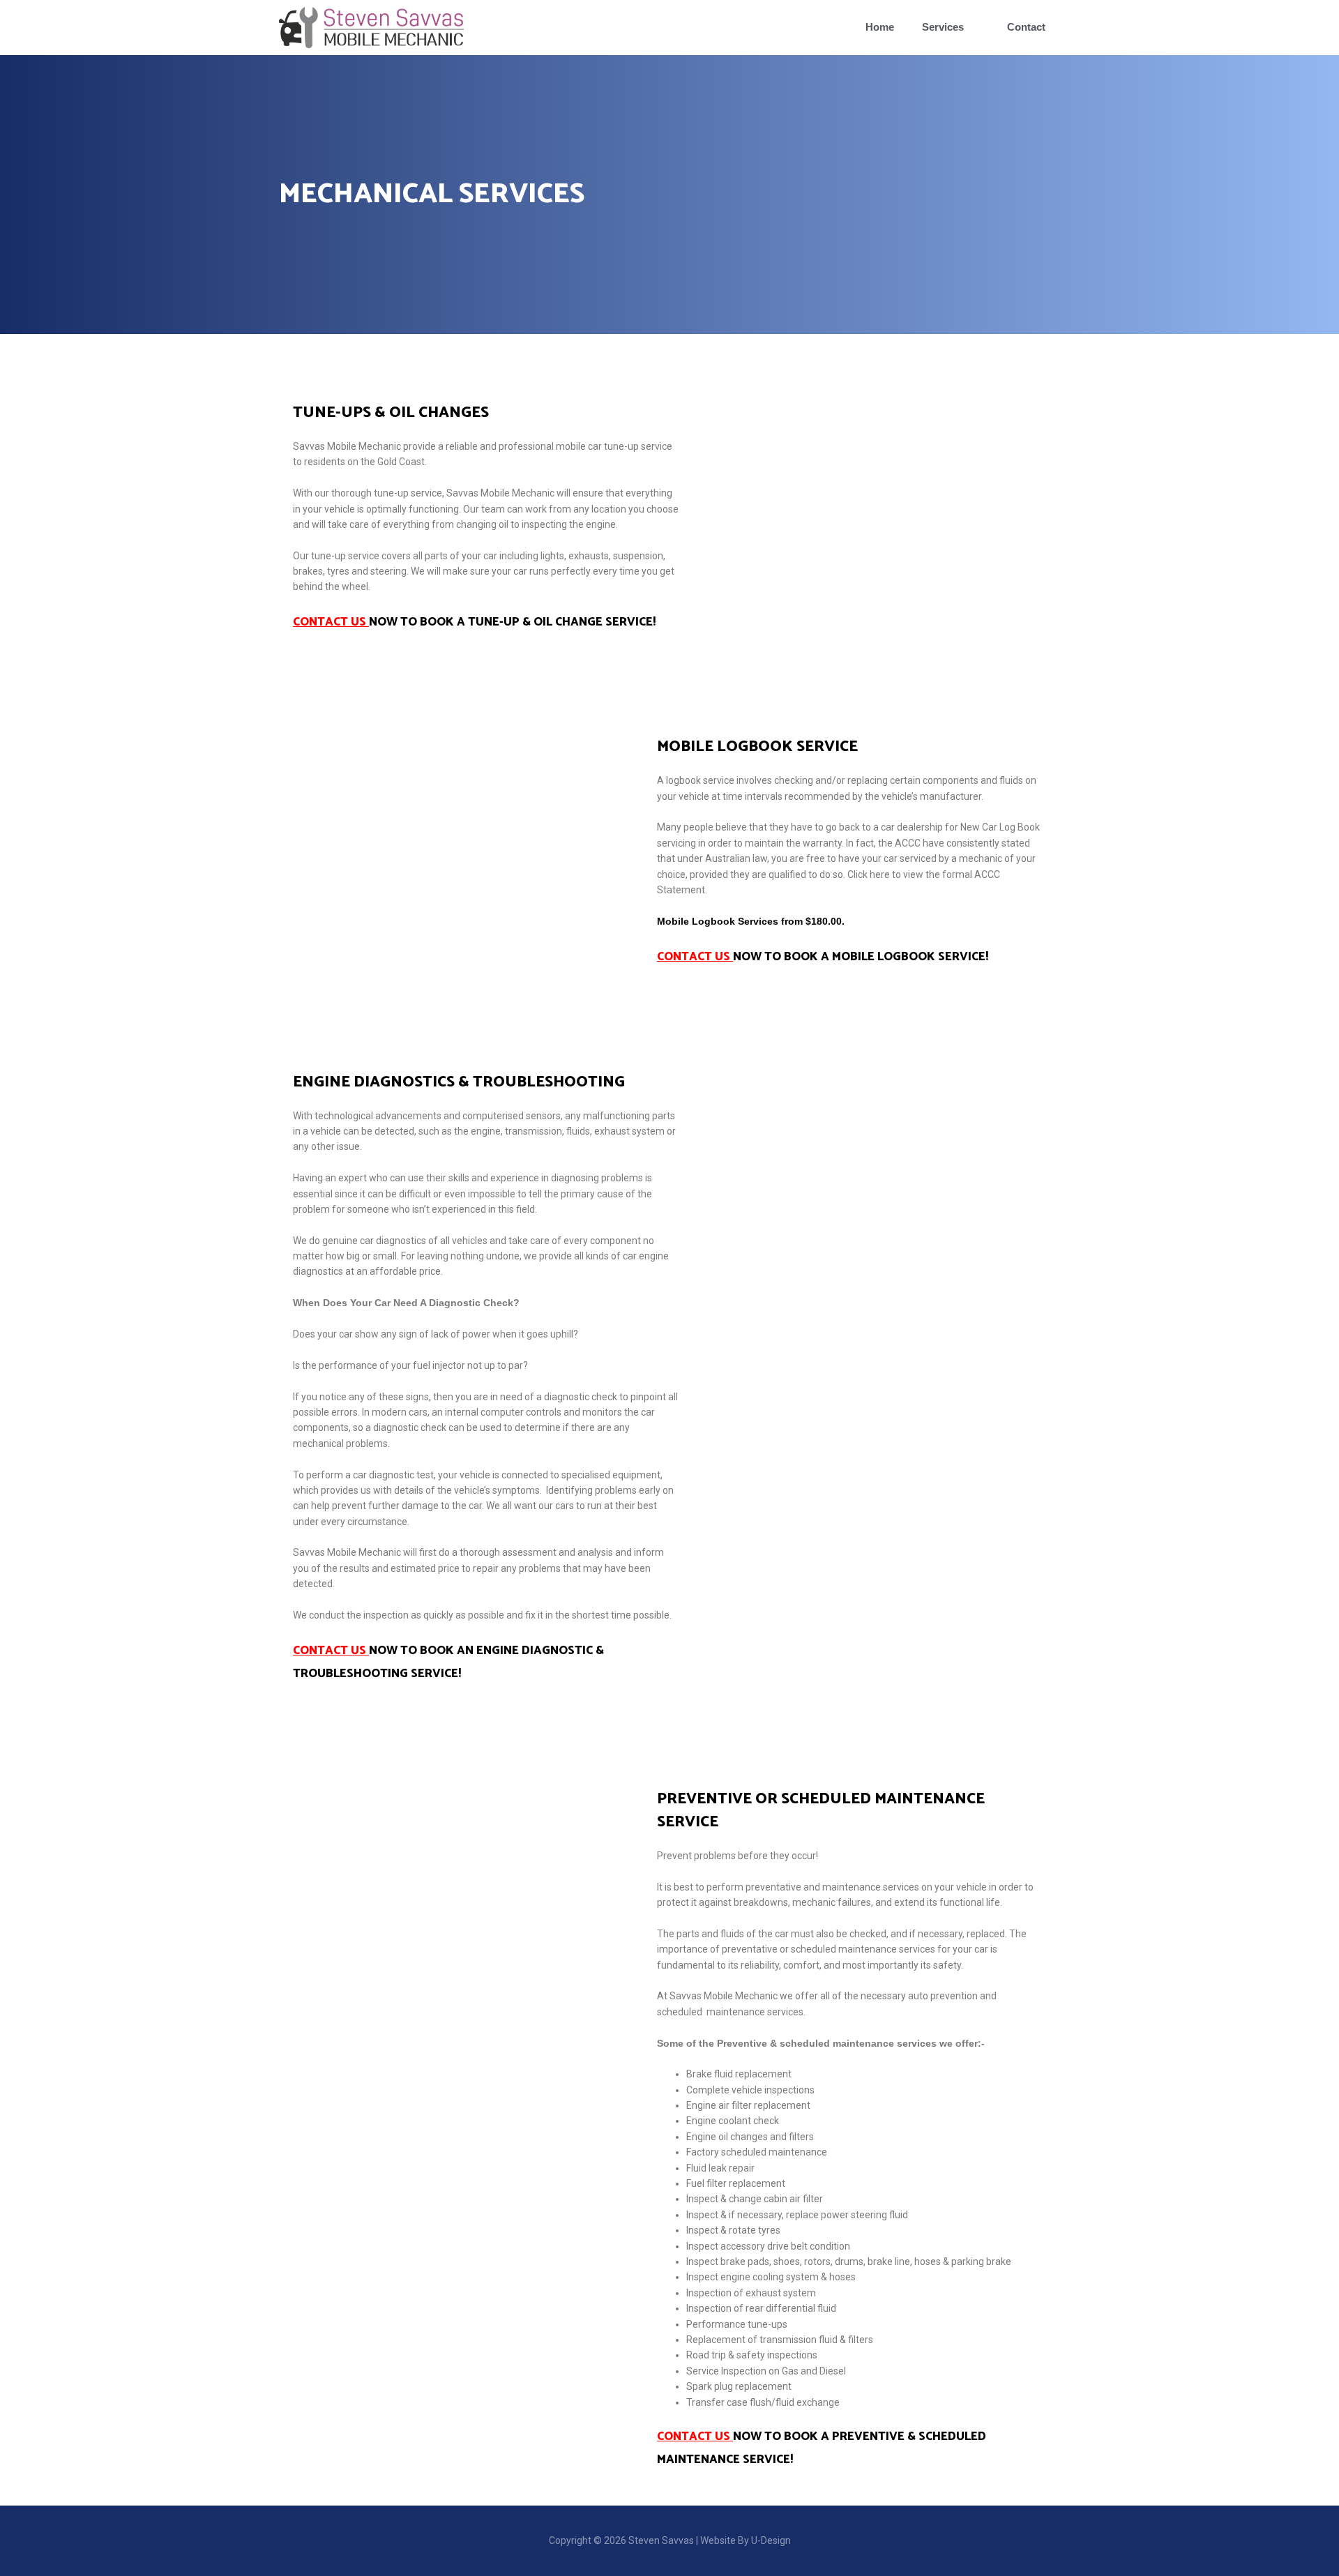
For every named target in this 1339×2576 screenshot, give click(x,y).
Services (943, 27)
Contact (1026, 27)
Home (880, 27)
